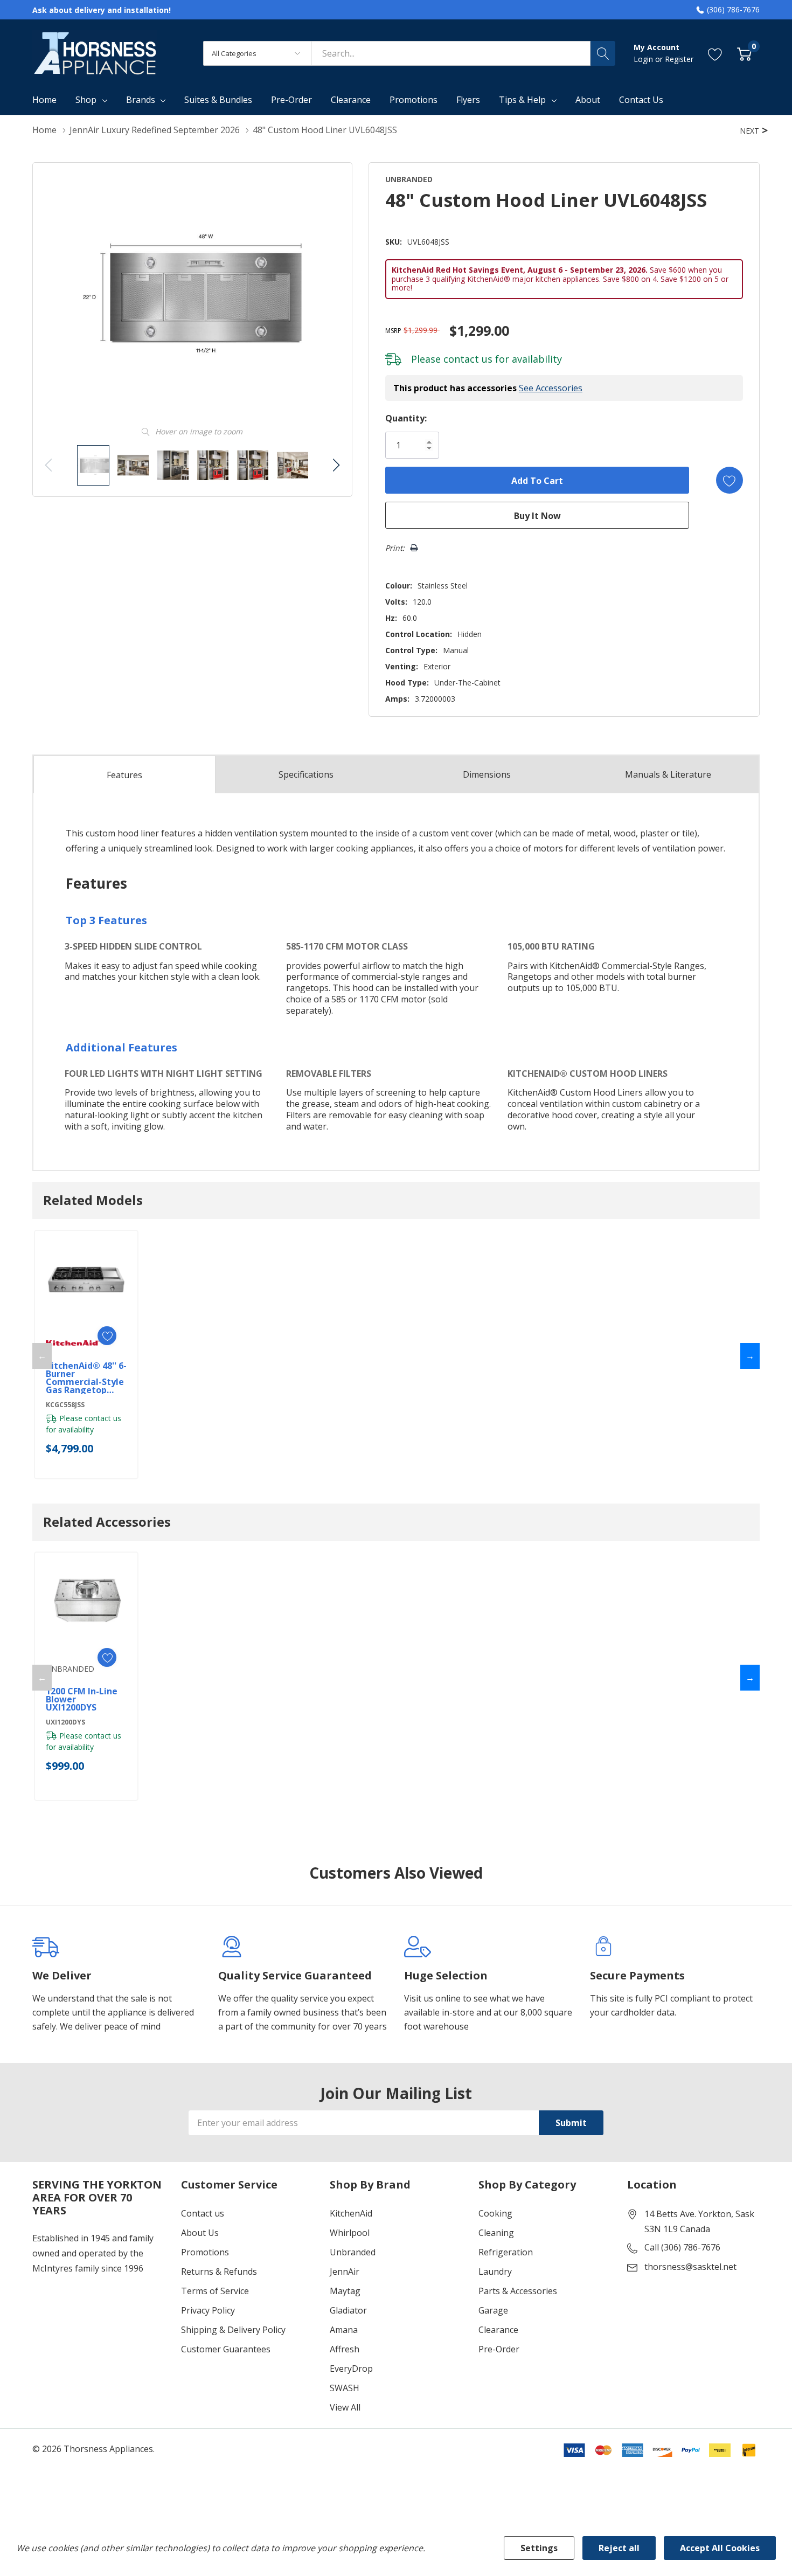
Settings (539, 2548)
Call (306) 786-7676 (682, 2247)
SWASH (345, 2388)
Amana (344, 2330)
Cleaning (496, 2233)
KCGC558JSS (65, 1405)
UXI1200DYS (65, 1722)
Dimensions (487, 774)
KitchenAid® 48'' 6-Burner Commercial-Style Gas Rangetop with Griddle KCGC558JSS (86, 1378)
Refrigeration (506, 2252)
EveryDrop (351, 2369)
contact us (468, 359)
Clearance (498, 2330)
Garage (493, 2310)
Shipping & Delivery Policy (233, 2330)
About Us (200, 2233)
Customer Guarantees (226, 2349)
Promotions (205, 2252)
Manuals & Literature (668, 774)
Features (124, 775)
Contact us (203, 2213)
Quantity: (406, 418)
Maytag (345, 2291)
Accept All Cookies (720, 2548)
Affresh (345, 2349)
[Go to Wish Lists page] (715, 53)
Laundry (495, 2272)
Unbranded (353, 2252)
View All (345, 2407)
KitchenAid (351, 2213)
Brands (141, 100)
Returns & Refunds (219, 2272)
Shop (86, 100)
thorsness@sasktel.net (690, 2267)
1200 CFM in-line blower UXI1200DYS (82, 1699)
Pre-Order (499, 2349)
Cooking (495, 2213)
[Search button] (603, 53)
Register (679, 59)
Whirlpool (350, 2233)
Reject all (619, 2548)
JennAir (345, 2272)
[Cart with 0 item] (744, 53)
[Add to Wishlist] (730, 480)
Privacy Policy (208, 2310)
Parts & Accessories (518, 2291)
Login (644, 59)
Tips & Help (522, 100)
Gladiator (348, 2310)
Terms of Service (215, 2291)
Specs (306, 774)
